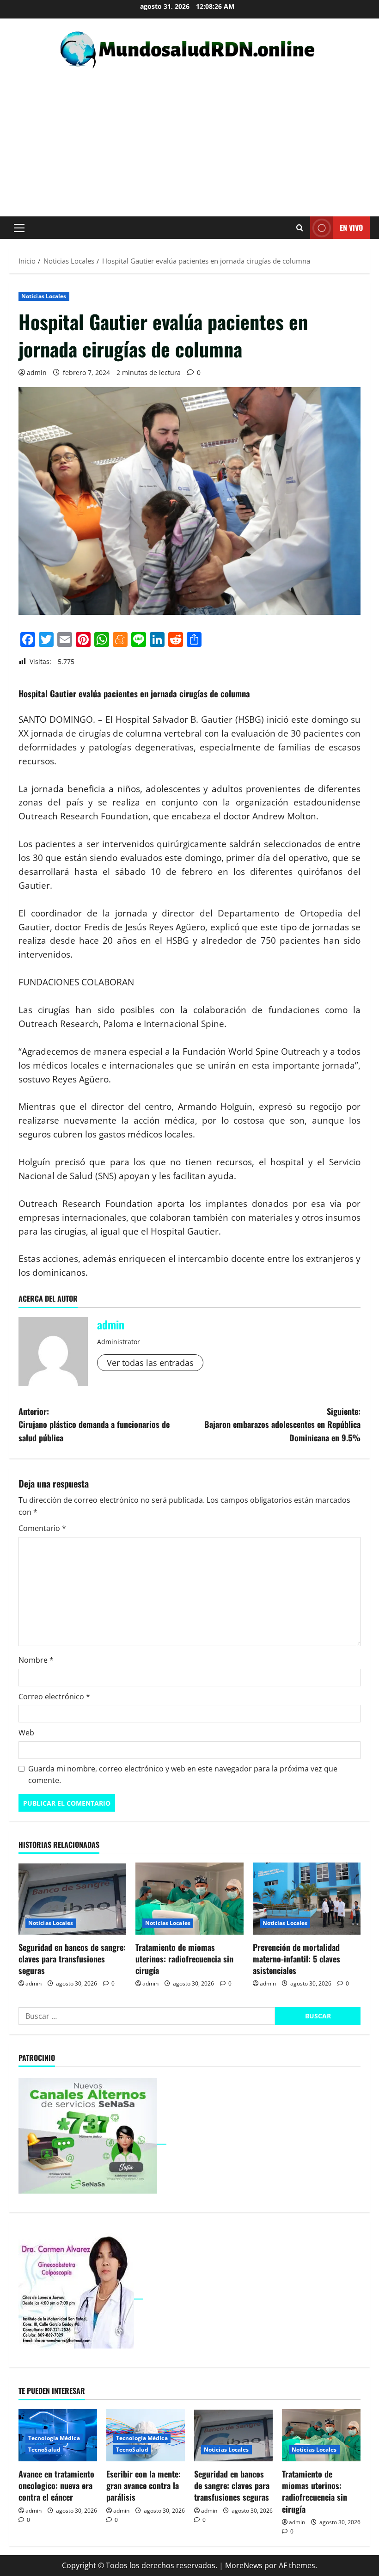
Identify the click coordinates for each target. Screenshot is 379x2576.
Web (26, 1733)
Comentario (42, 1528)
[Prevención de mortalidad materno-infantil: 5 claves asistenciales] (307, 1899)
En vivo (351, 227)
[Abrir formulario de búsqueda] (300, 228)
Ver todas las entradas (150, 1363)
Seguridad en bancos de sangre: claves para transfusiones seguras (72, 1959)
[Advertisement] (189, 138)
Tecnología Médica (54, 2438)
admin (37, 372)
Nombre (36, 1660)
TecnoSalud (44, 2450)
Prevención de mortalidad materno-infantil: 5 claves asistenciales (296, 1959)
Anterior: (94, 1425)
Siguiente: (282, 1425)
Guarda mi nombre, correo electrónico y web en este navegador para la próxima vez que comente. (183, 1775)
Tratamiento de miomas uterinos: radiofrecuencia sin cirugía (184, 1959)
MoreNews (244, 2565)
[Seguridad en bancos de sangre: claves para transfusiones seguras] (72, 1899)
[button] (19, 228)
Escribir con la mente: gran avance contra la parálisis (144, 2485)
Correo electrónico (54, 1697)
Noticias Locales (44, 296)
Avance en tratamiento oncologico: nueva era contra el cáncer (56, 2485)
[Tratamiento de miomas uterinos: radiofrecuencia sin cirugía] (189, 1899)
